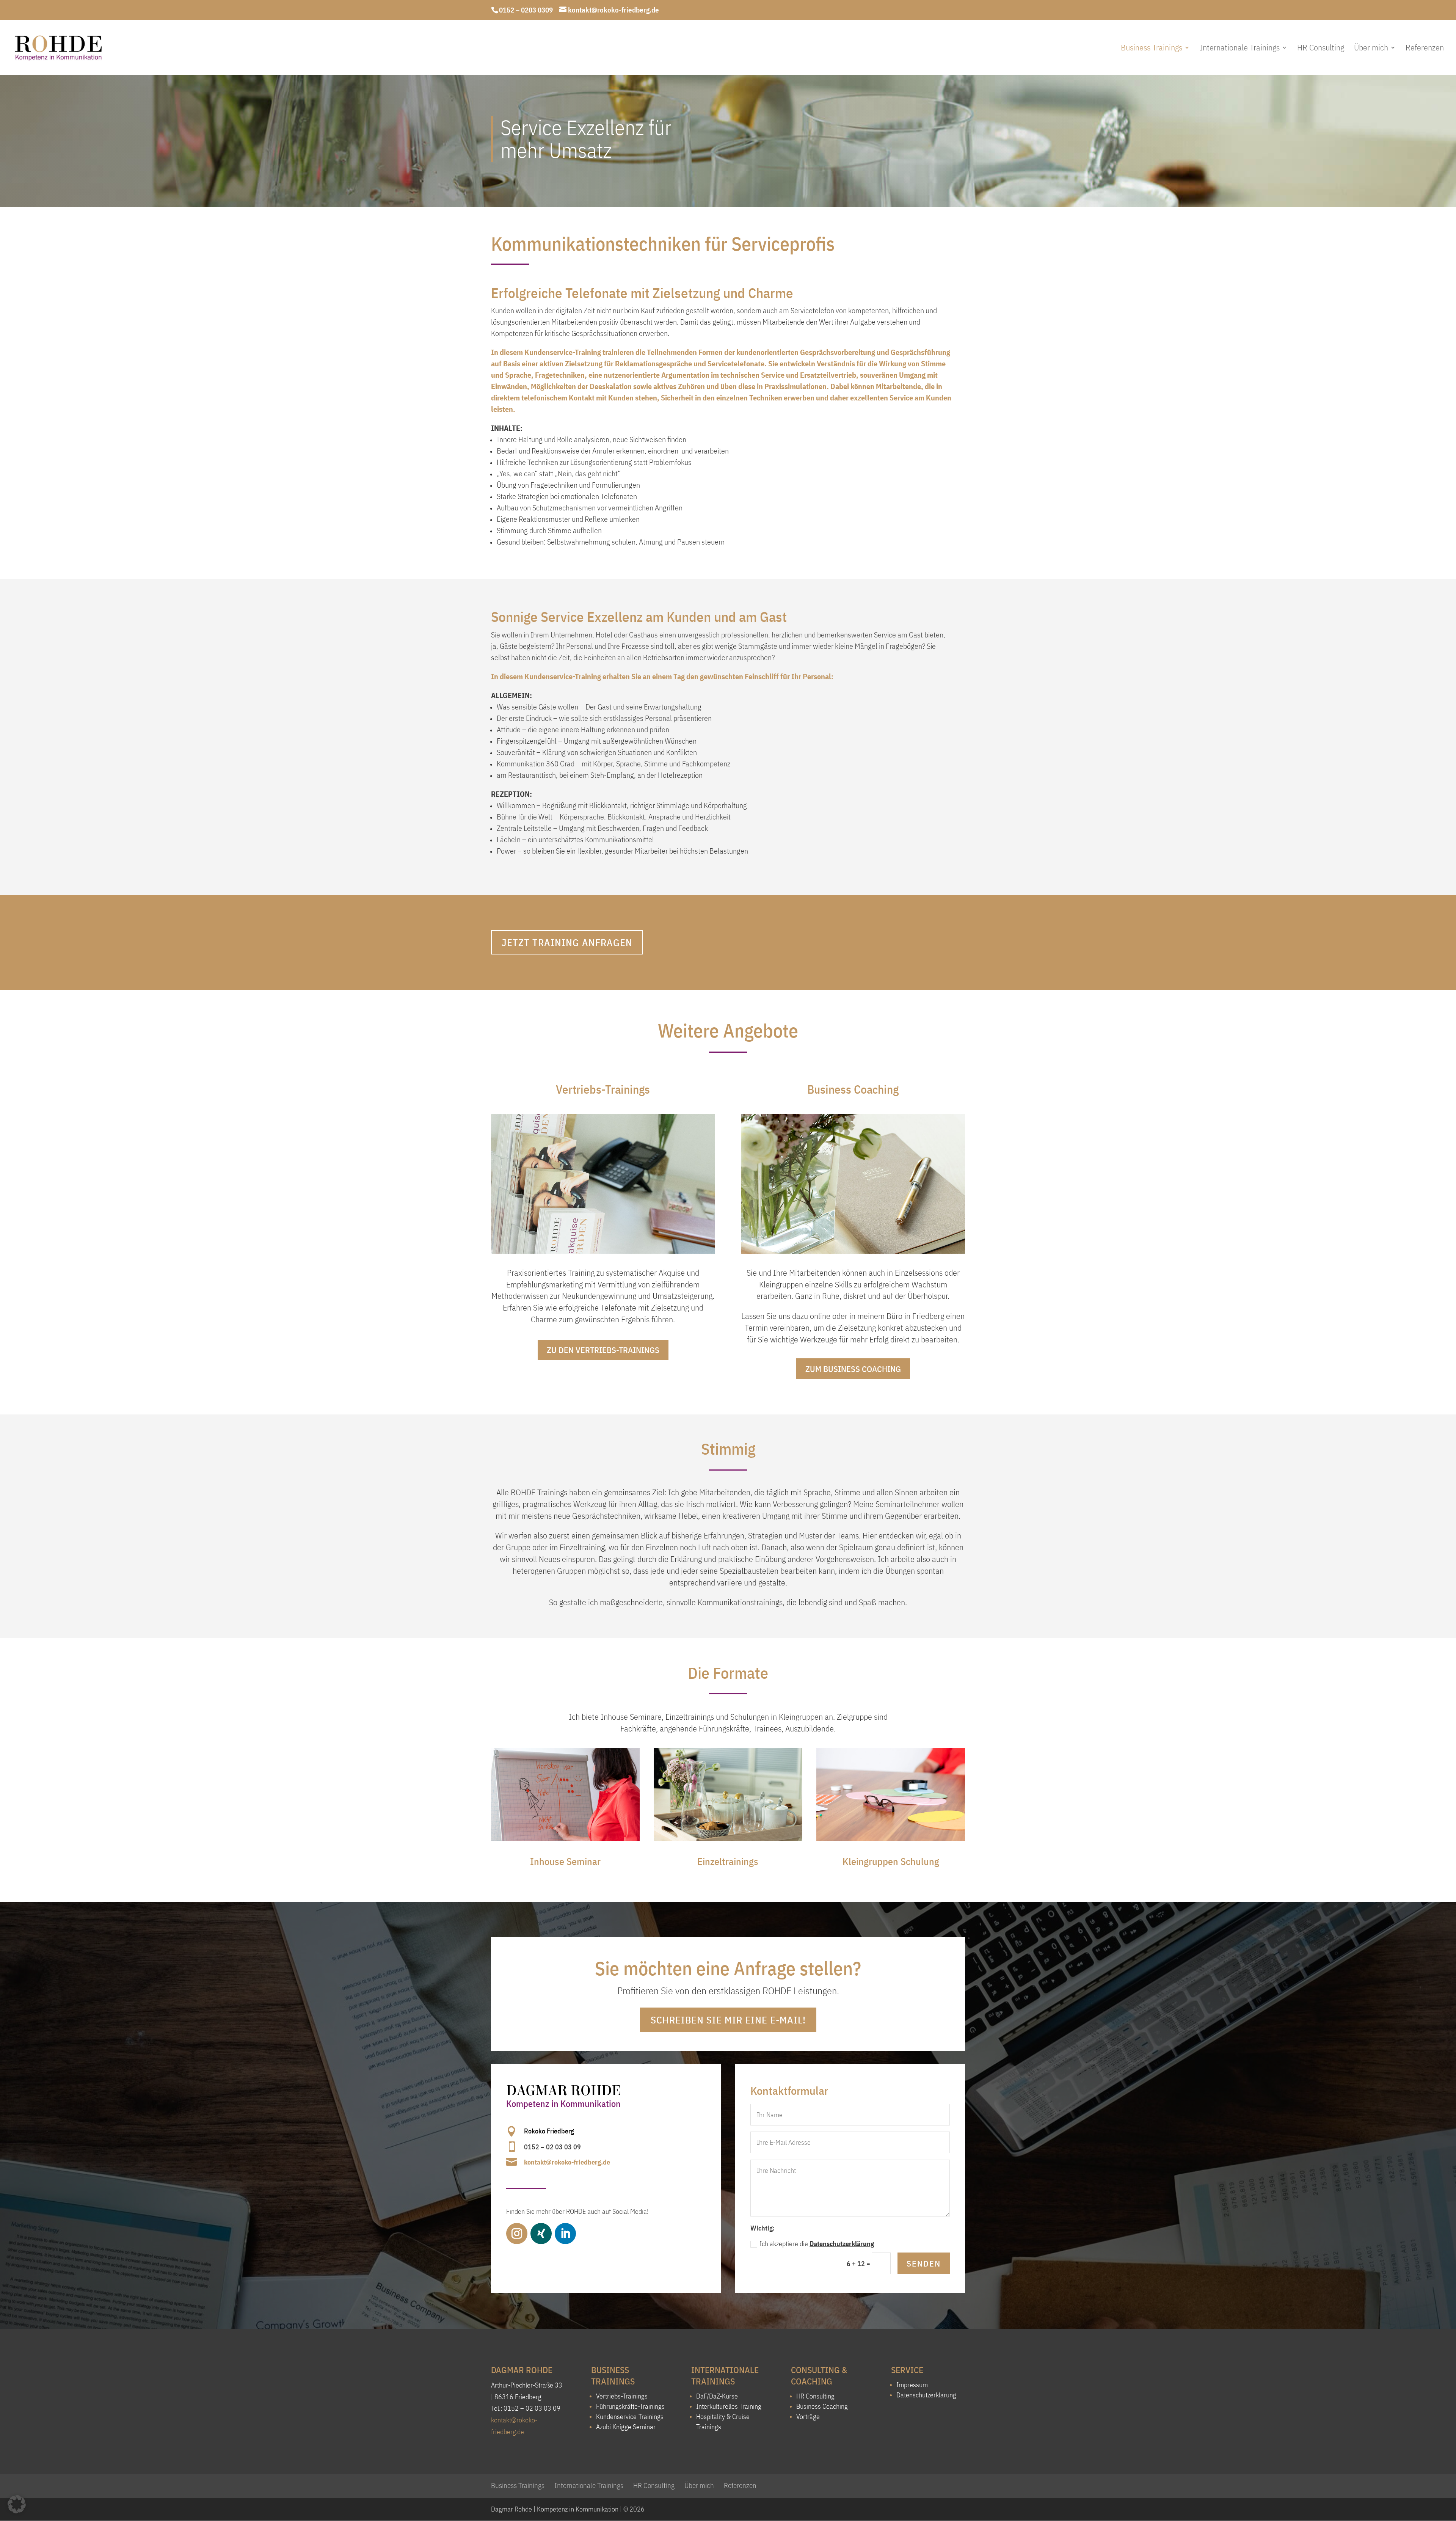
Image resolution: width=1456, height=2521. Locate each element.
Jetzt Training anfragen (567, 942)
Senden (924, 2263)
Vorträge (808, 2417)
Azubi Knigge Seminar (626, 2427)
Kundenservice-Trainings (630, 2417)
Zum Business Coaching (853, 1369)
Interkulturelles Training (729, 2406)
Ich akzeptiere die (817, 2244)
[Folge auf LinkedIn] (565, 2234)
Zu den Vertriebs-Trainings (603, 1350)
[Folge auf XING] (541, 2234)
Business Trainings (1152, 49)
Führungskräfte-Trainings (630, 2406)
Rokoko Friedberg (549, 2131)
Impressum (912, 2385)
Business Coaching (822, 2406)
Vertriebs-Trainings (622, 2396)
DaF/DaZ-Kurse (717, 2396)
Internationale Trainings (1240, 49)
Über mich (1371, 49)
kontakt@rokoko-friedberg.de (567, 2162)
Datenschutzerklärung (842, 2244)
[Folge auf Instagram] (517, 2234)
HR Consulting (1321, 49)
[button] (17, 2504)
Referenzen (1425, 49)
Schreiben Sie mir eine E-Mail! (728, 2020)
